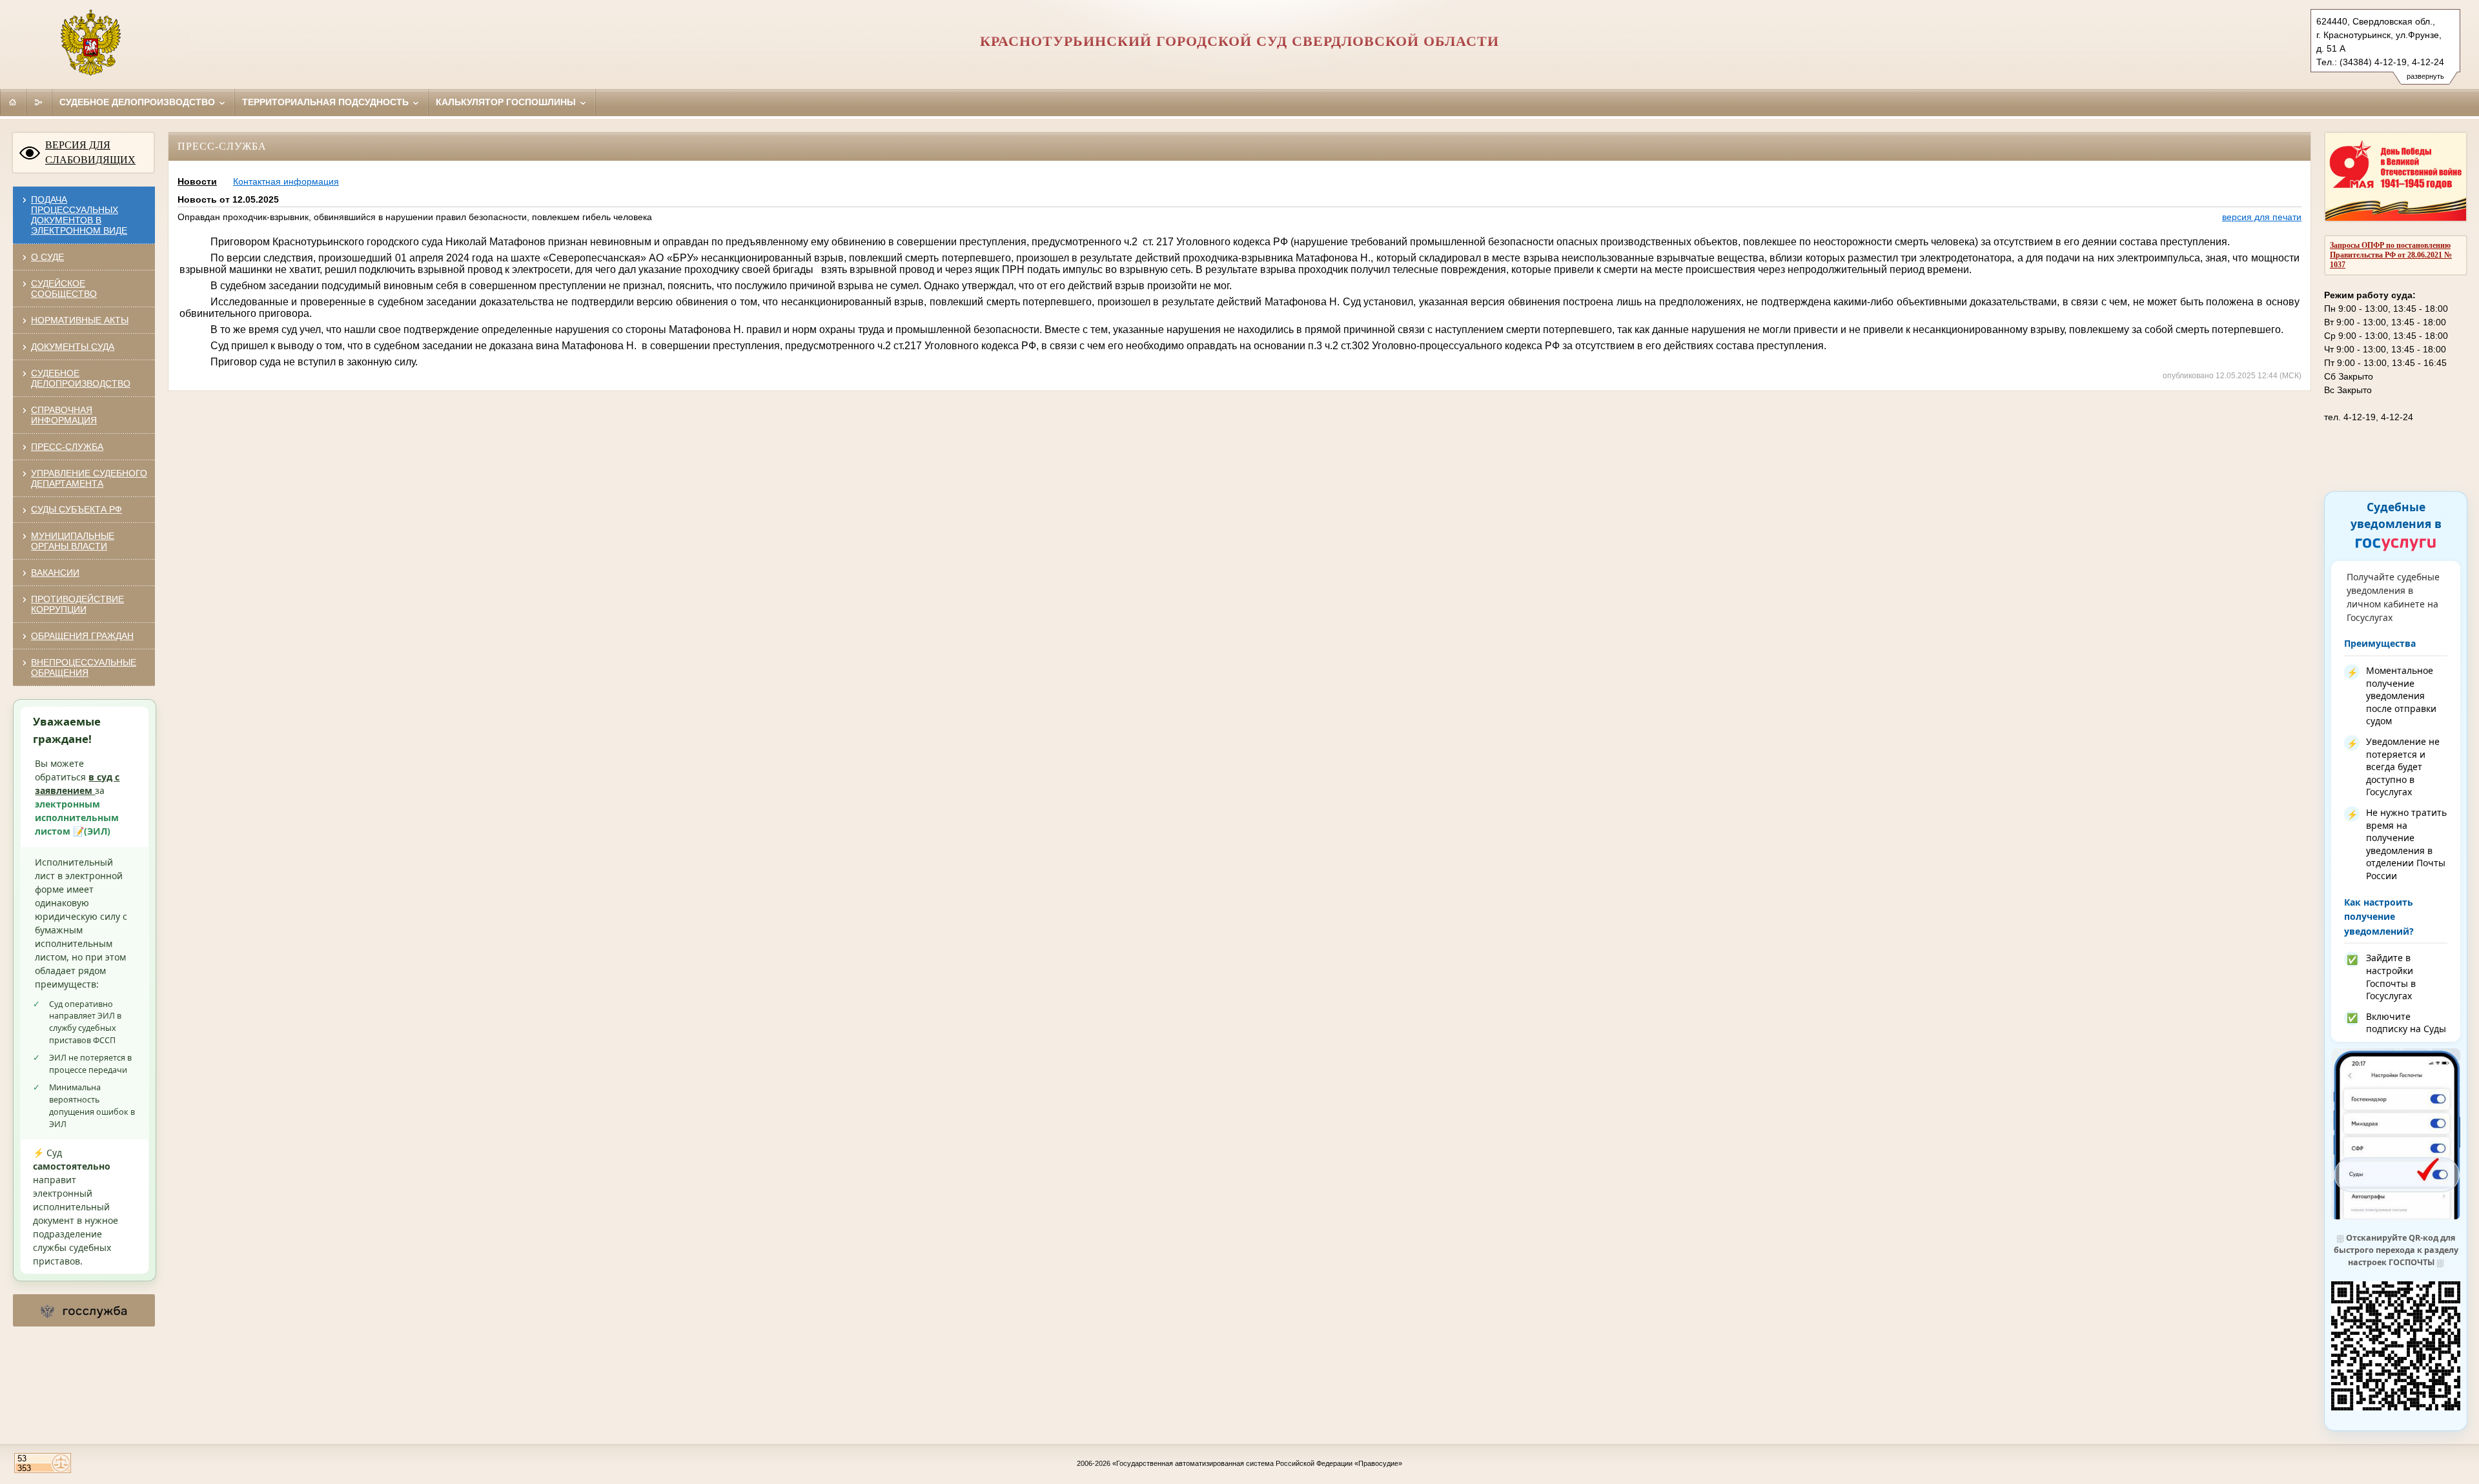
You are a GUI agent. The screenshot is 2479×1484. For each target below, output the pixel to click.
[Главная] (13, 102)
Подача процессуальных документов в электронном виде (79, 215)
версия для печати (2262, 217)
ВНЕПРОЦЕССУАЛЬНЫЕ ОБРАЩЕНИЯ (84, 667)
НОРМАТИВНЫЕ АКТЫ (80, 320)
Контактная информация (286, 181)
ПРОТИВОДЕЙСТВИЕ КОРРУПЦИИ (77, 604)
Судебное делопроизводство (138, 102)
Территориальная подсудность (327, 102)
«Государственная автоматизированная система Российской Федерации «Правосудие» (1257, 1463)
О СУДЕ (47, 257)
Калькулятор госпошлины (507, 102)
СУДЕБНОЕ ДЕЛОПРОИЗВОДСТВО (81, 378)
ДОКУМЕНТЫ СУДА (73, 347)
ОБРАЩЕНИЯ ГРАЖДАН (82, 636)
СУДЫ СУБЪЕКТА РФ (77, 509)
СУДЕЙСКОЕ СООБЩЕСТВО (64, 289)
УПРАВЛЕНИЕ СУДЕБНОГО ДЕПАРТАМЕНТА (89, 478)
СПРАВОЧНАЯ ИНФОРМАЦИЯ (64, 415)
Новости (197, 181)
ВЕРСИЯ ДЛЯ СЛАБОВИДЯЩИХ (90, 152)
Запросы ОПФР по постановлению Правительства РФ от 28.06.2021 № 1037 (2391, 255)
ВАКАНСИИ (55, 573)
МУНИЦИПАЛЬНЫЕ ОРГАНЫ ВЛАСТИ (73, 541)
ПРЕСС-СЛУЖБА (67, 447)
